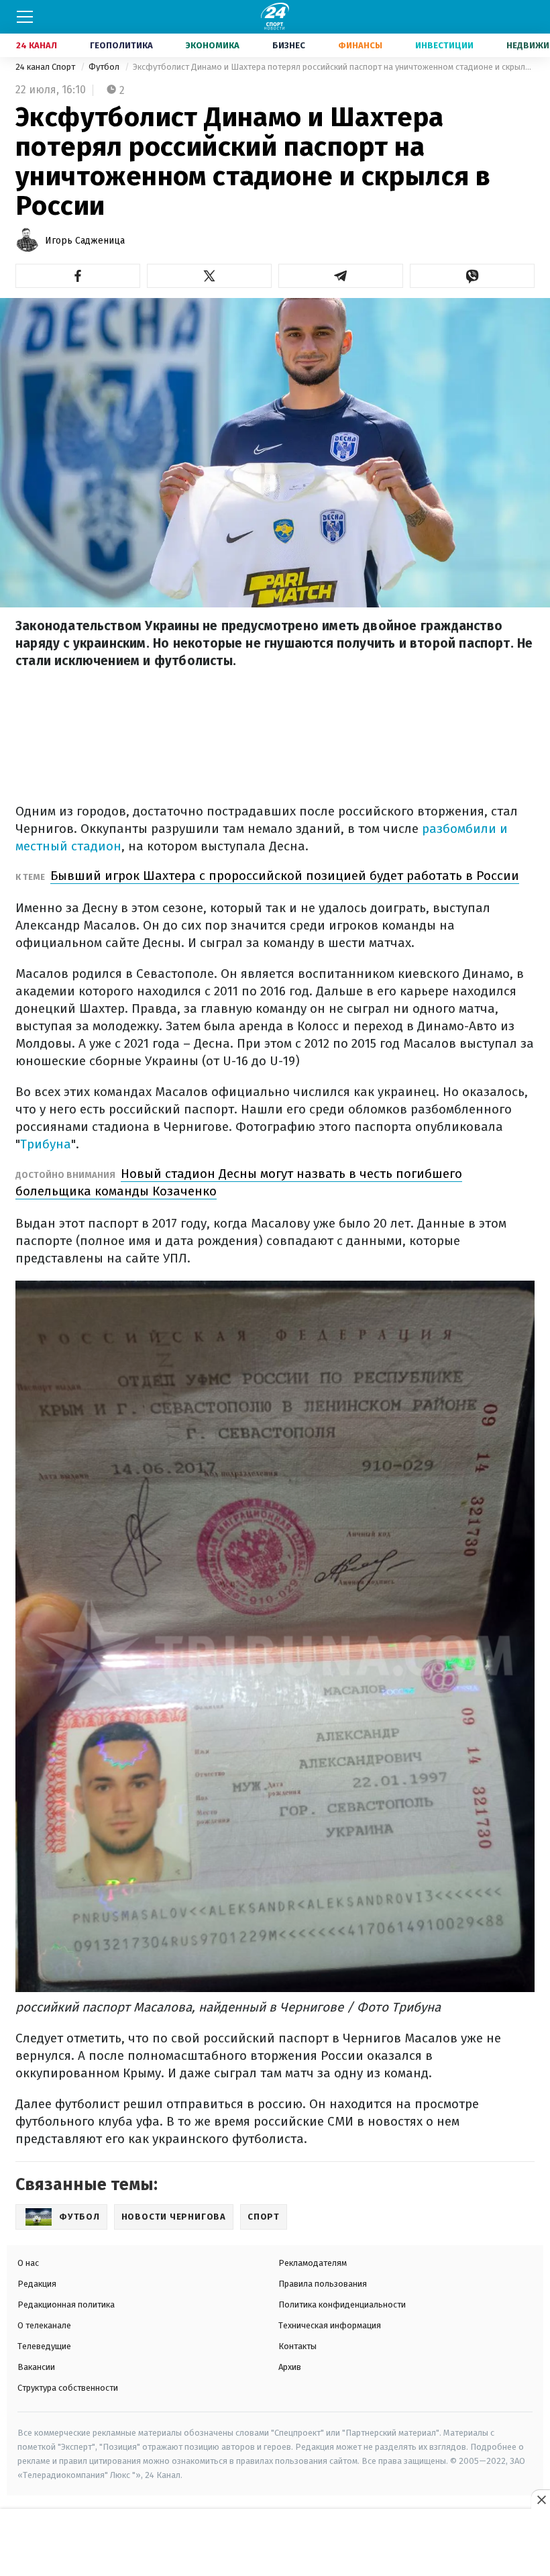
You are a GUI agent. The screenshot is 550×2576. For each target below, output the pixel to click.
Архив (290, 2367)
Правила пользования (323, 2284)
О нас (28, 2263)
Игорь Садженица (85, 241)
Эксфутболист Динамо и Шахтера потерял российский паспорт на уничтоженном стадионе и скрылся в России (334, 67)
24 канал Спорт (46, 67)
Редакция (37, 2284)
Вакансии (36, 2367)
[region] (275, 2543)
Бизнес (289, 45)
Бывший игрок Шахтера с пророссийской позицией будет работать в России (285, 876)
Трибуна (46, 1144)
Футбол (105, 67)
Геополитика (121, 45)
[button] (78, 276)
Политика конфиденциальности (342, 2305)
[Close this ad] (541, 2499)
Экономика (213, 45)
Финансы (360, 45)
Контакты (297, 2346)
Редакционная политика (66, 2305)
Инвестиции (444, 45)
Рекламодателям (313, 2263)
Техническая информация (330, 2325)
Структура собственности (68, 2388)
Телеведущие (44, 2346)
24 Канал (37, 45)
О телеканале (44, 2325)
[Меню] (25, 17)
